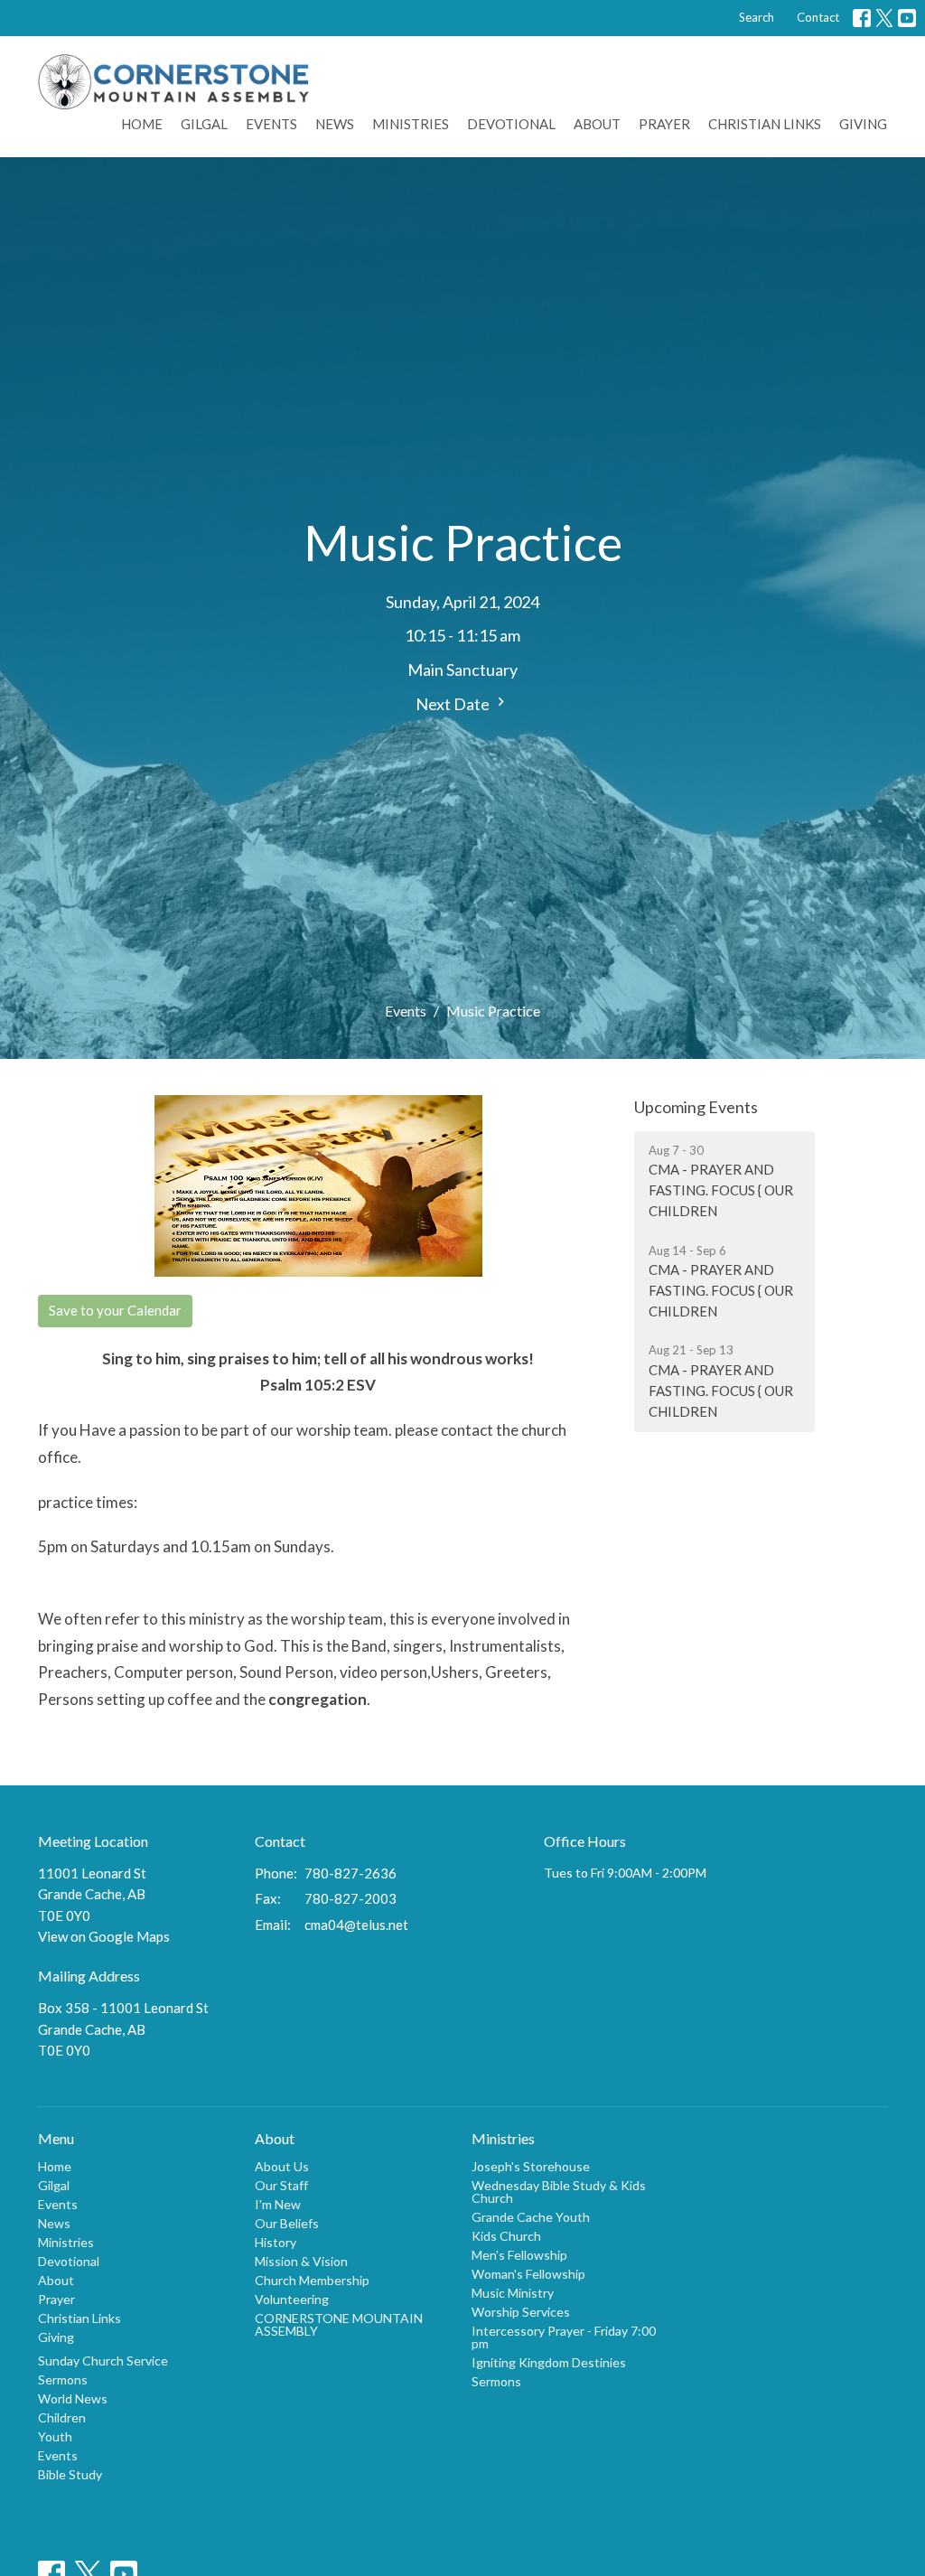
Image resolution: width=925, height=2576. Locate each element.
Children (62, 2417)
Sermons (63, 2379)
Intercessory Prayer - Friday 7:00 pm (564, 2337)
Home (142, 124)
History (276, 2242)
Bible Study (70, 2474)
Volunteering (292, 2299)
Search (757, 17)
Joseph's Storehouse (531, 2166)
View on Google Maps (104, 1936)
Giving (863, 124)
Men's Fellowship (519, 2255)
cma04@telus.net (356, 1925)
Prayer (664, 124)
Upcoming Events (696, 1107)
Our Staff (281, 2185)
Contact (818, 17)
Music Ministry (513, 2293)
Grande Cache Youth (531, 2217)
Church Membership (312, 2280)
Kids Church (506, 2236)
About (597, 124)
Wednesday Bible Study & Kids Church (559, 2192)
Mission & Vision (301, 2261)
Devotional (511, 124)
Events (271, 124)
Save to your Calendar (115, 1310)
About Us (282, 2166)
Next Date (454, 704)
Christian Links (765, 124)
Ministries (411, 124)
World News (73, 2398)
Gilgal (204, 124)
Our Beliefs (287, 2223)
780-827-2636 (350, 1873)
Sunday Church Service (103, 2361)
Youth (55, 2436)
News (335, 124)
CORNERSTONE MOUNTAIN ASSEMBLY (339, 2324)
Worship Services (521, 2312)
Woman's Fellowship (528, 2274)
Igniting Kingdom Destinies (549, 2362)
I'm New (278, 2204)
